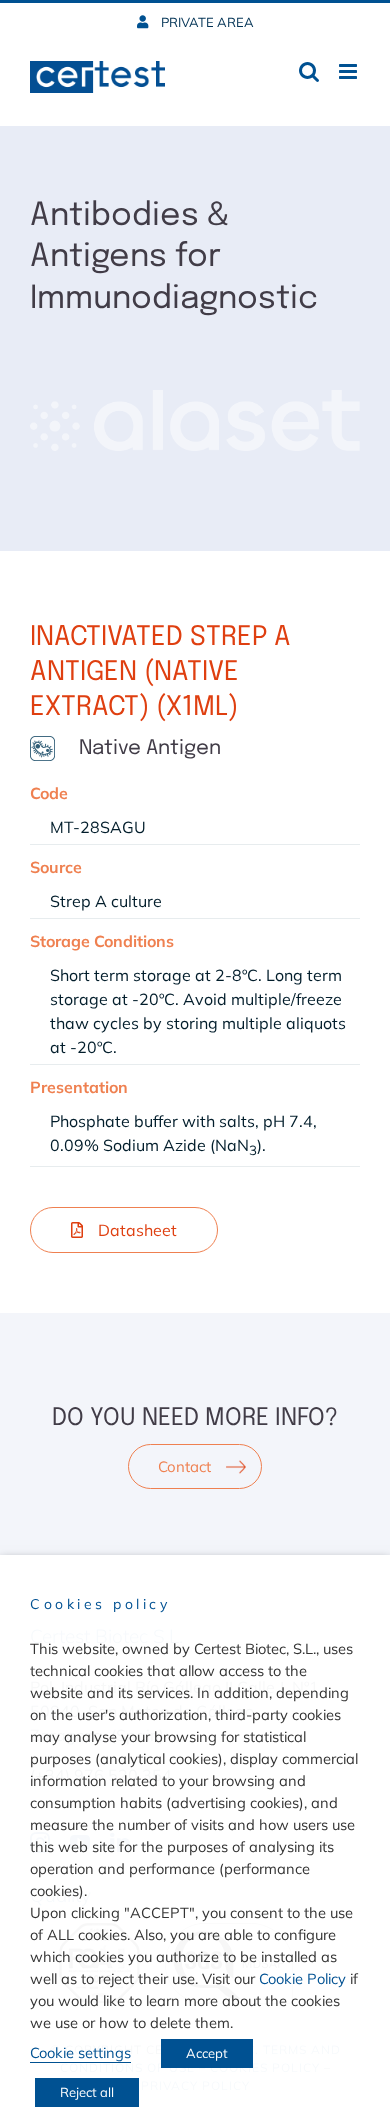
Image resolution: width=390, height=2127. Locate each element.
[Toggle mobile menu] (349, 71)
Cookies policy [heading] (100, 1604)
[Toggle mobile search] (309, 71)
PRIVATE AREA (206, 22)
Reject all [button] (87, 2092)
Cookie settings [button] (80, 2052)
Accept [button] (207, 2053)
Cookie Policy (302, 1978)
